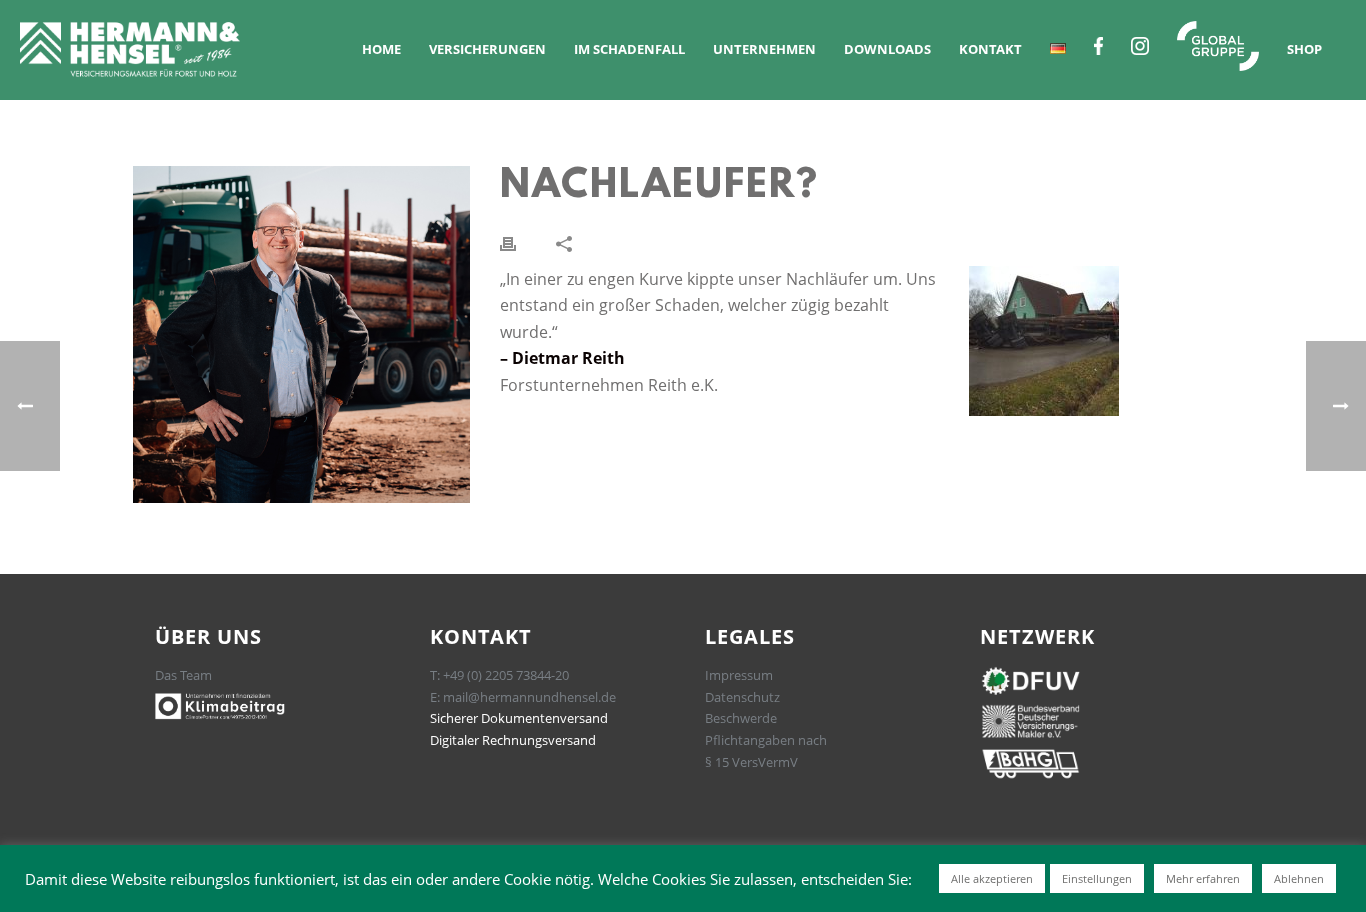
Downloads (887, 49)
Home (381, 49)
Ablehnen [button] (1299, 878)
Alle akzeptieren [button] (992, 878)
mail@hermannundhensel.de (529, 697)
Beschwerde (741, 718)
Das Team (183, 675)
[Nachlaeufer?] (301, 334)
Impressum (739, 675)
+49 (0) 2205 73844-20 (506, 675)
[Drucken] (508, 242)
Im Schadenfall (629, 49)
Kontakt (990, 49)
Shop (1304, 49)
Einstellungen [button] (1097, 878)
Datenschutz (742, 697)
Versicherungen (487, 49)
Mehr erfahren (1203, 878)
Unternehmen (764, 49)
